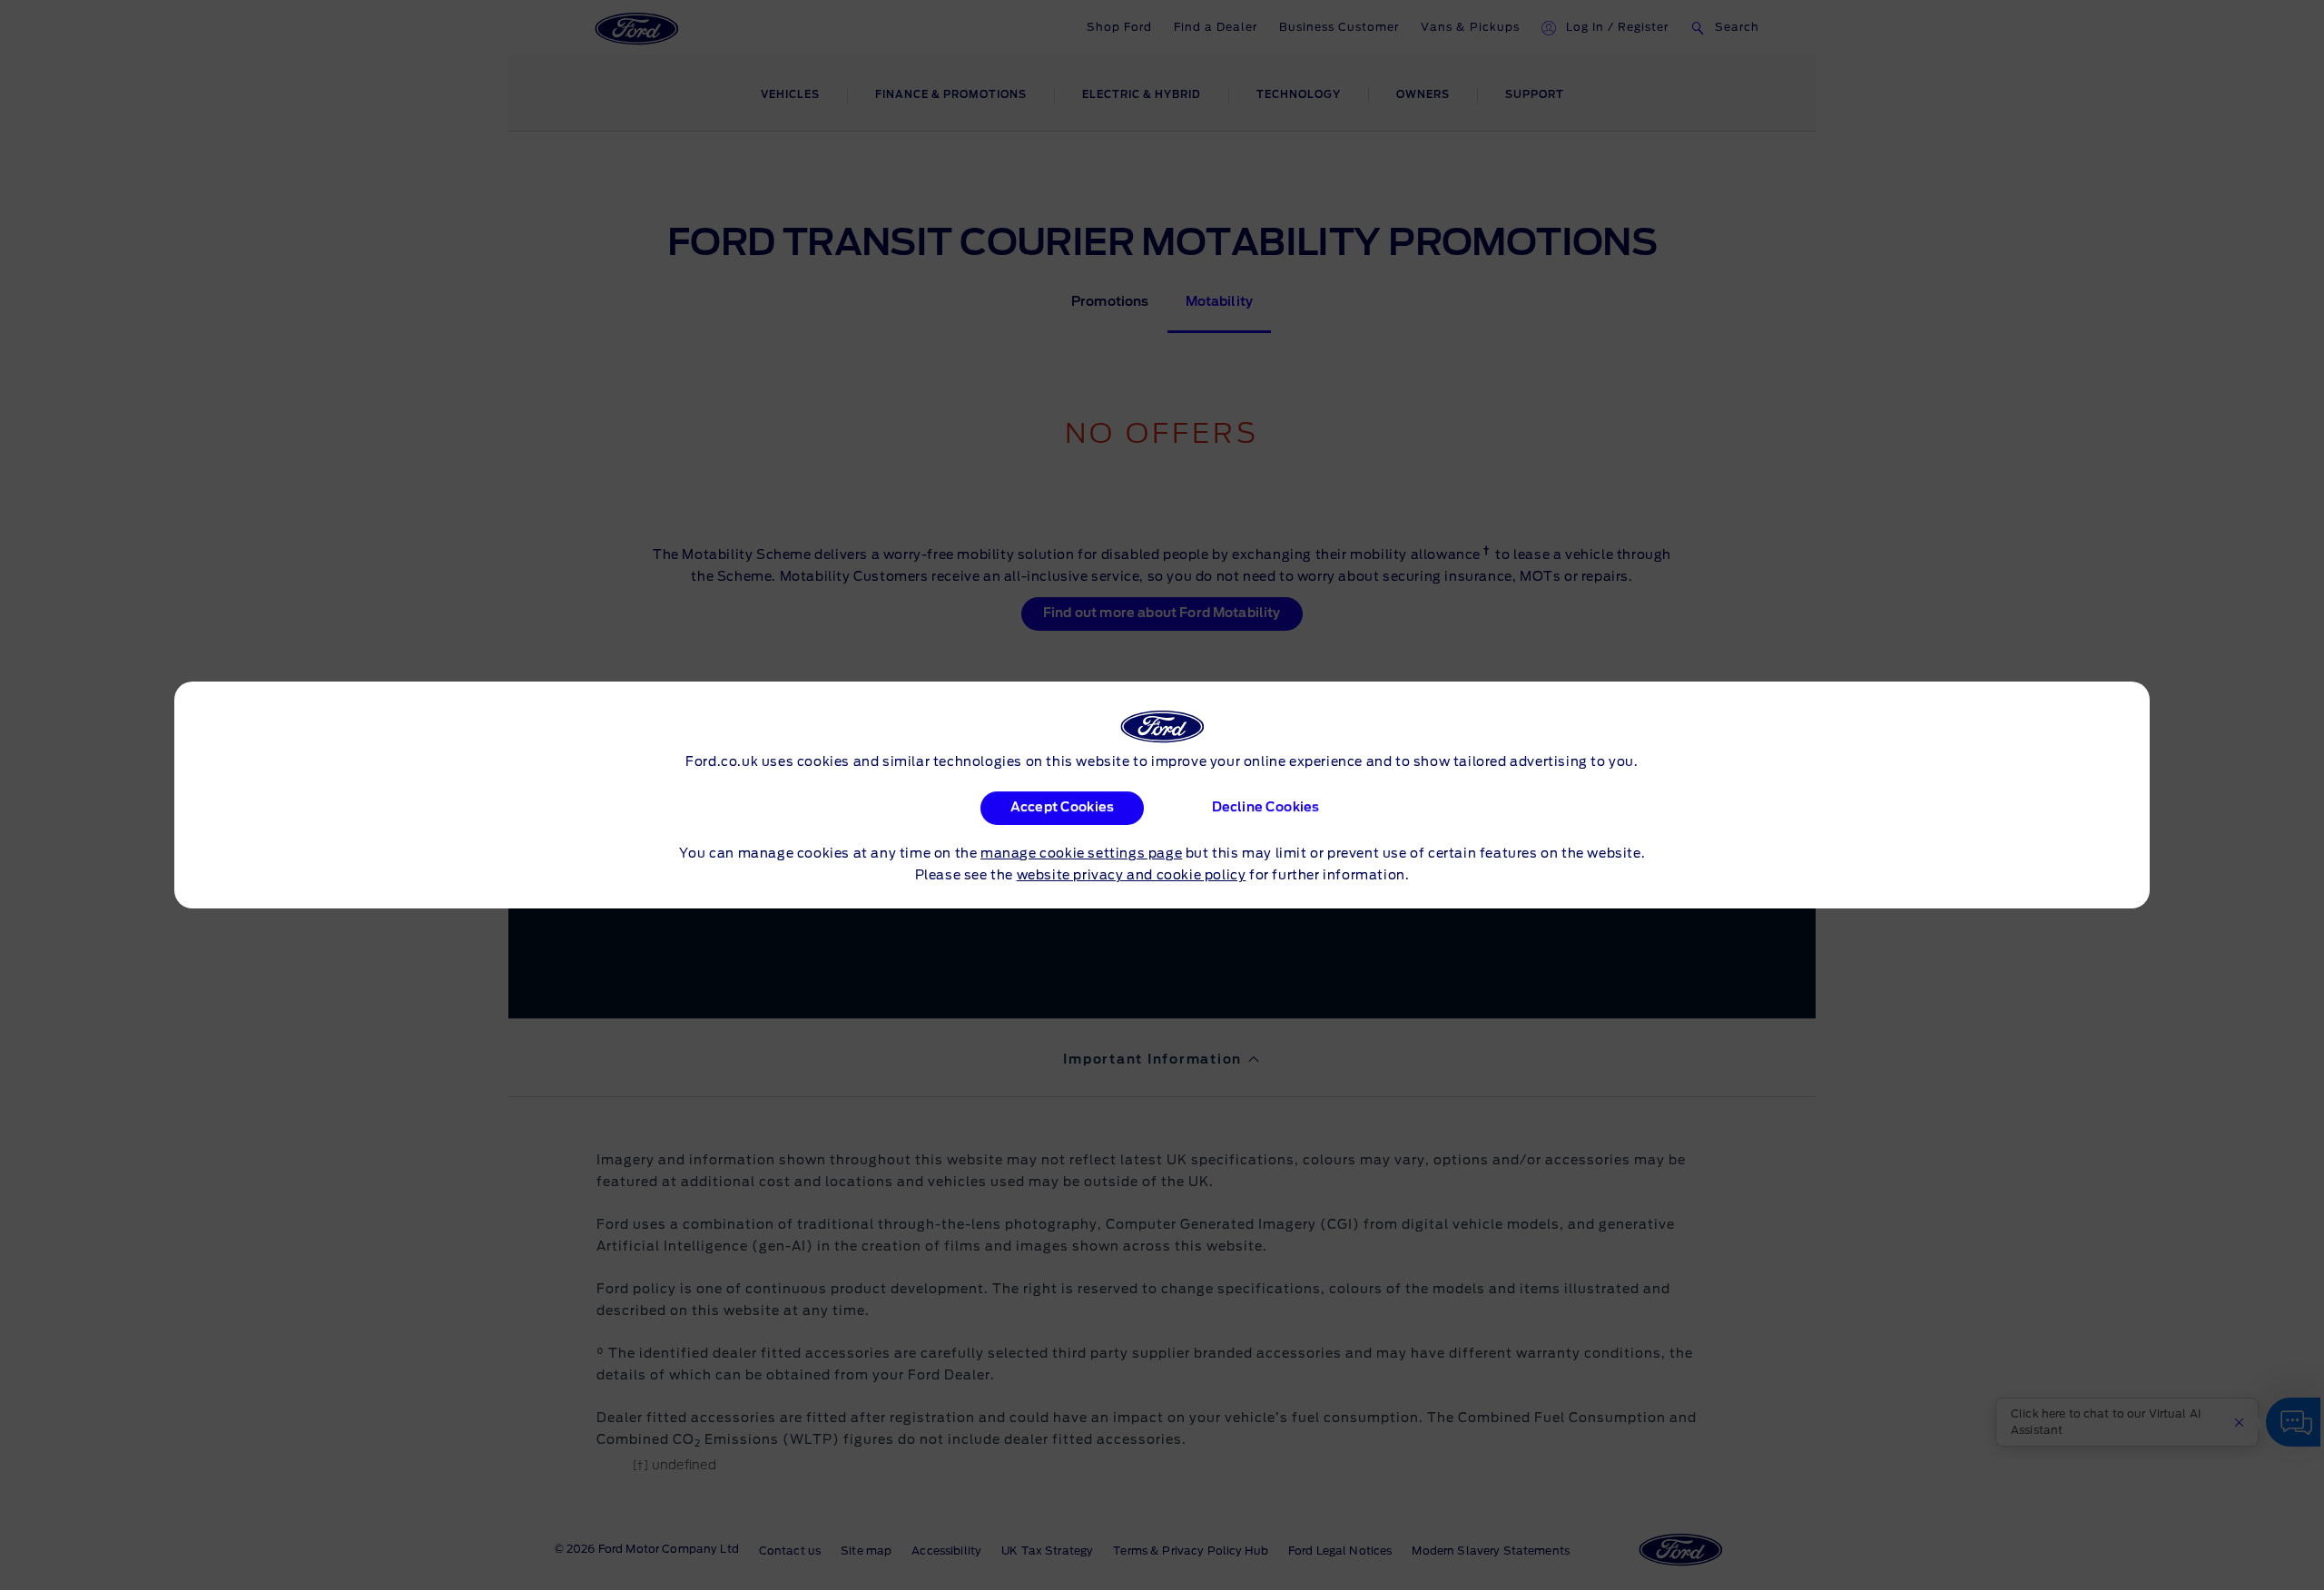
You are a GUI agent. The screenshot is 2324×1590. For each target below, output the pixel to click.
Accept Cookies (1062, 808)
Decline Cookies (1265, 808)
